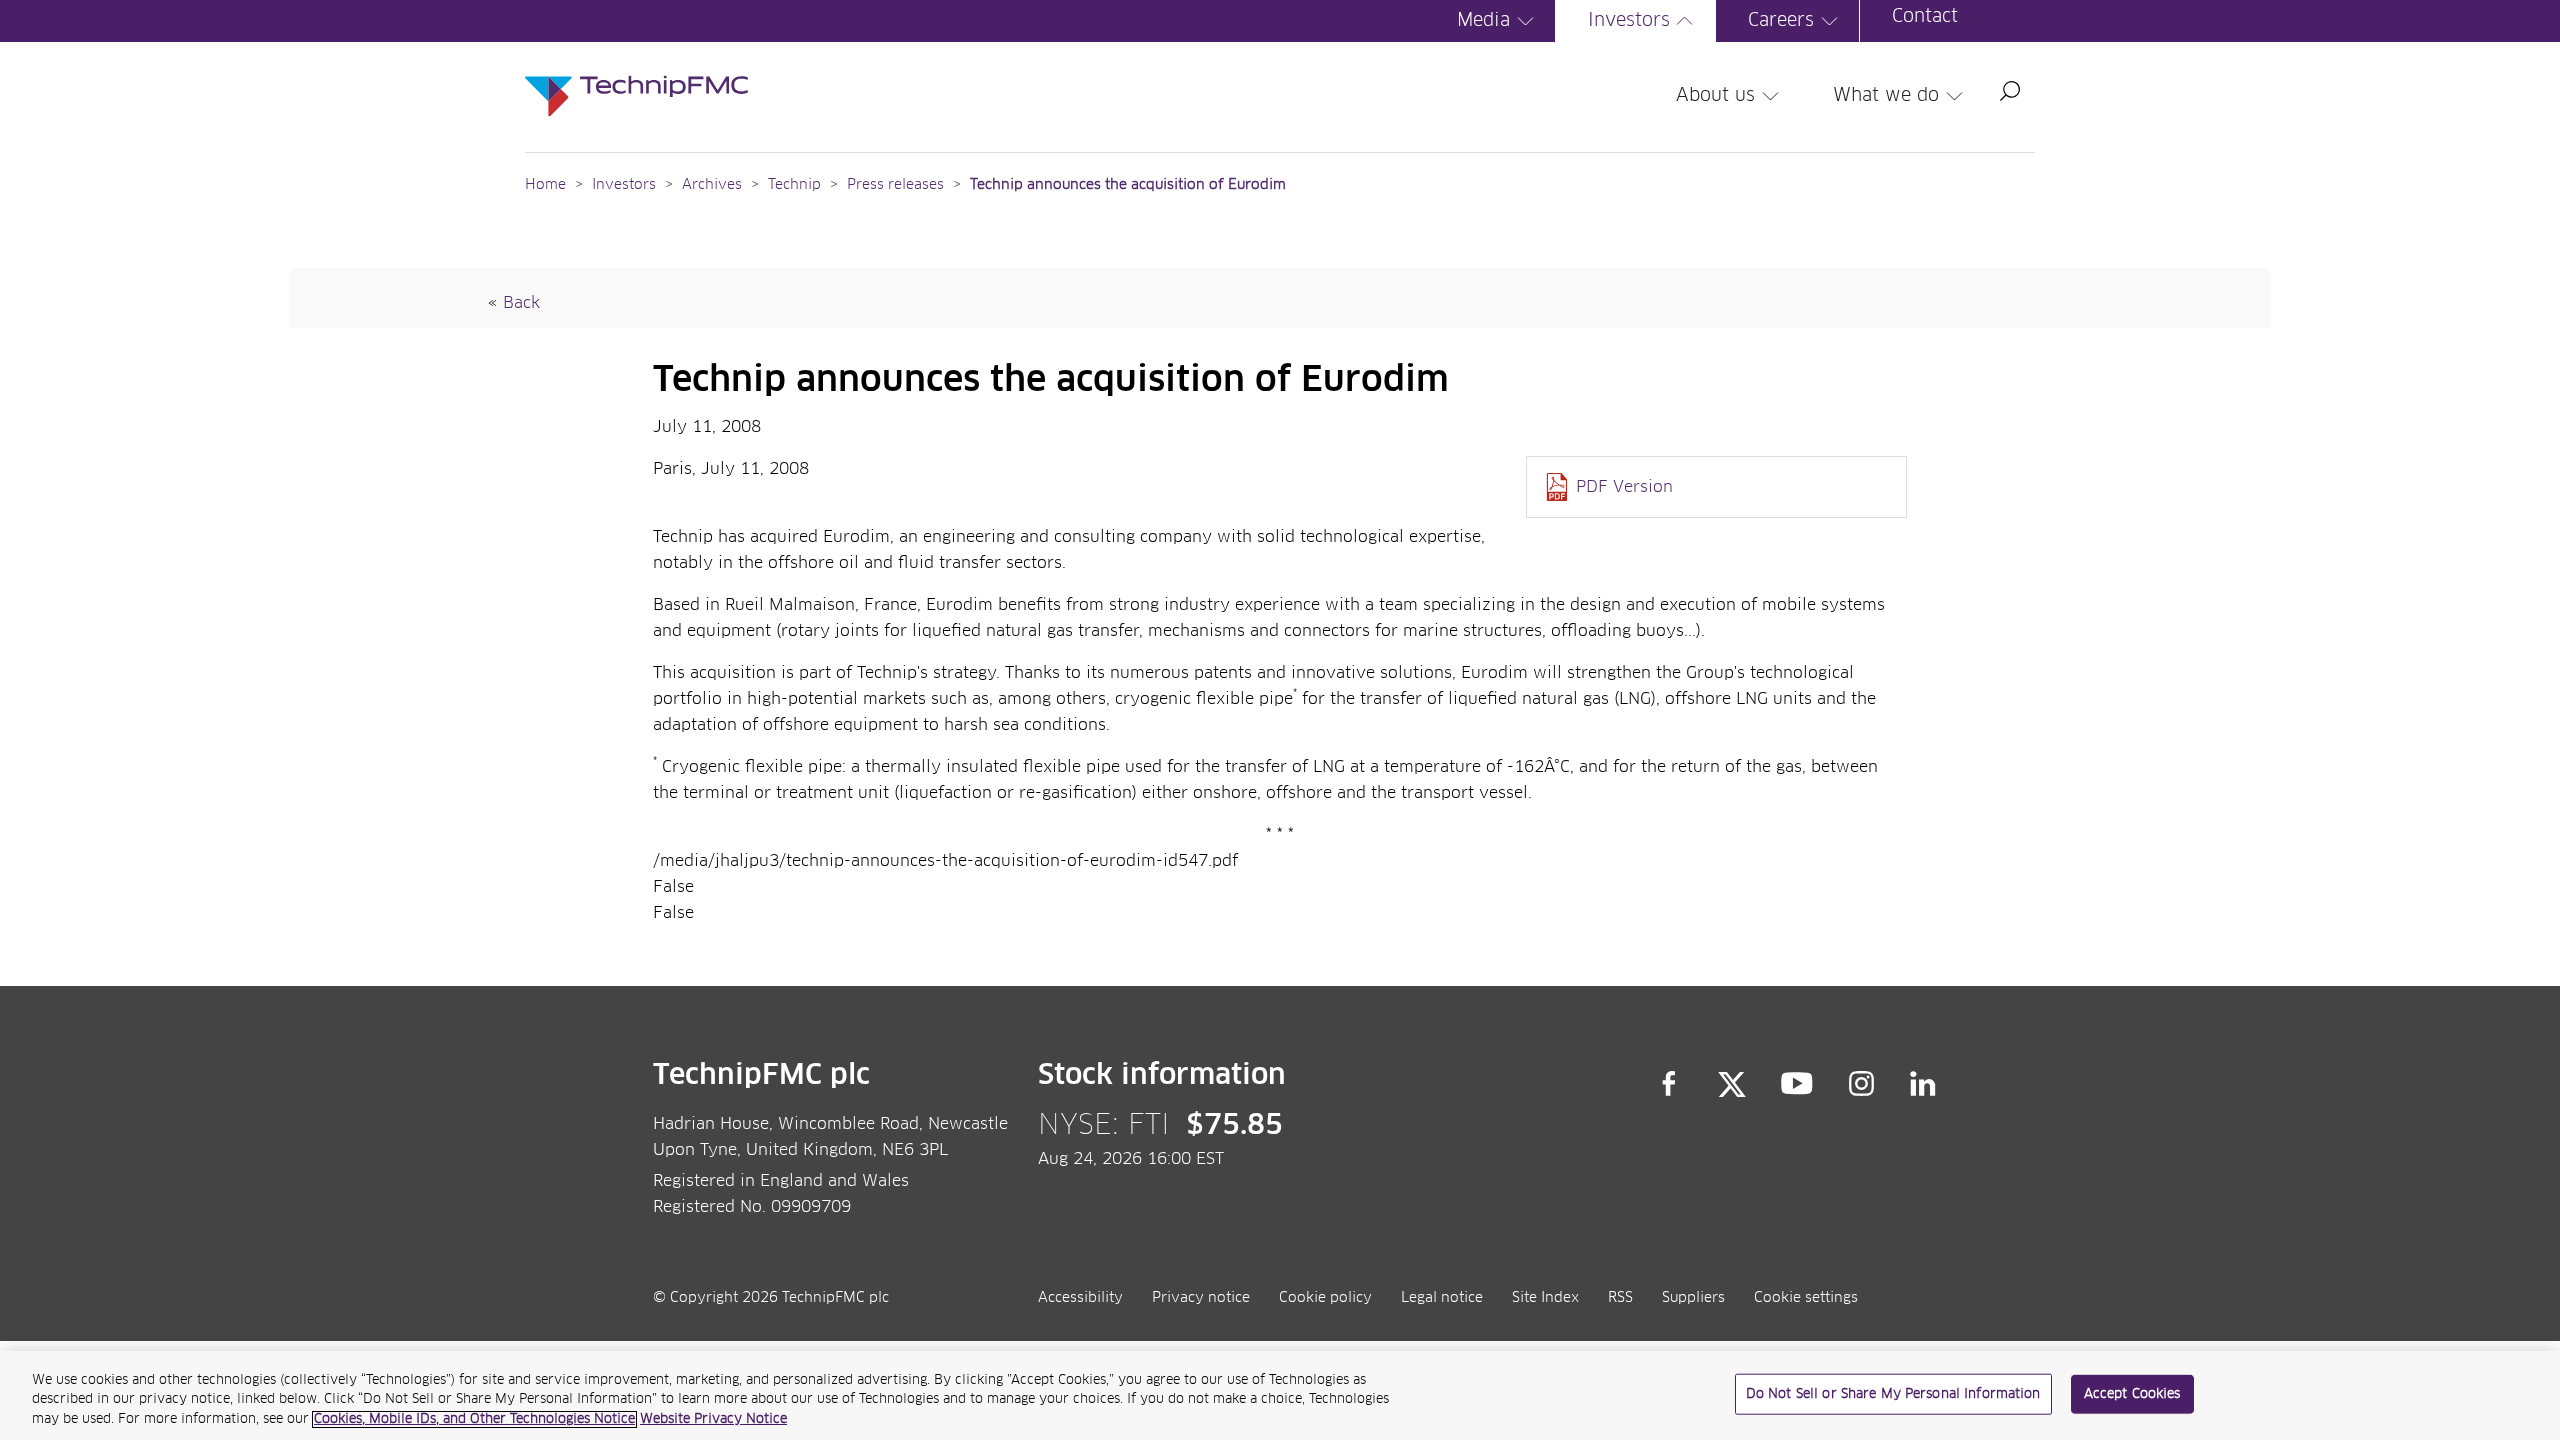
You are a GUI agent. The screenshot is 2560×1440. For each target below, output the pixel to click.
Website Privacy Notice (713, 1419)
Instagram (1862, 1084)
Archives (712, 185)
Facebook (1669, 1084)
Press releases (895, 185)
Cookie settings (1806, 1298)
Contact (1925, 17)
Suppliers (1693, 1298)
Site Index (1545, 1298)
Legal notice (1442, 1298)
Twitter (1732, 1084)
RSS (1620, 1298)
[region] (1280, 1395)
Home (545, 185)
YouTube (1797, 1084)
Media (1483, 21)
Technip (794, 185)
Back (521, 303)
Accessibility (1080, 1298)
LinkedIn (1923, 1084)
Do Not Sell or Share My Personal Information (1893, 1393)
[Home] (636, 76)
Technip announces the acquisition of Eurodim (1128, 185)
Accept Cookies (2132, 1393)
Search (2010, 91)
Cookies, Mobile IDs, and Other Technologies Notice (474, 1419)
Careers (1781, 21)
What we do (1886, 96)
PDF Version (1624, 487)
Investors (1629, 21)
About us (1715, 96)
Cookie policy (1325, 1298)
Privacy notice (1201, 1298)
